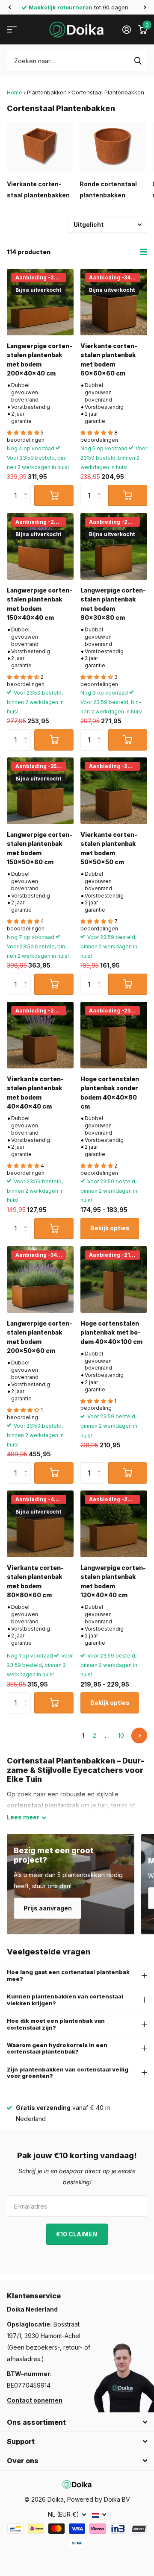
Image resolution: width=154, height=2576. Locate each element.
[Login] (126, 29)
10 (121, 1735)
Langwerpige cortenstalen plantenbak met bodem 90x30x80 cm (113, 604)
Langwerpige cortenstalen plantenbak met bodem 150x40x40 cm (40, 604)
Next (139, 1735)
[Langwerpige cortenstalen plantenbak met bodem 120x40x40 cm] (114, 1524)
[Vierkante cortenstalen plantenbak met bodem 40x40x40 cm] (40, 1035)
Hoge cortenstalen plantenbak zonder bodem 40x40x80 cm (110, 1093)
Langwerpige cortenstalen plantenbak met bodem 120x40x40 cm (113, 1581)
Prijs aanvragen (48, 1908)
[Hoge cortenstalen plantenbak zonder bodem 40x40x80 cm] (114, 1035)
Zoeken (138, 61)
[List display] (144, 252)
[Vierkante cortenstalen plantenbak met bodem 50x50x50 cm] (114, 791)
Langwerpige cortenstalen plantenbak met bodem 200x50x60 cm (40, 1337)
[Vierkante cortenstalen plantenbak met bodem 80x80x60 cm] (40, 1524)
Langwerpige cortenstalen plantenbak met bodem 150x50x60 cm (40, 848)
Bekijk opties (110, 1228)
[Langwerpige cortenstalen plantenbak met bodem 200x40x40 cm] (40, 302)
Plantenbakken (47, 92)
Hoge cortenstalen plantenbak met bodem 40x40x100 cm (111, 1332)
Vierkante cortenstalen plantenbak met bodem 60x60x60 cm (109, 359)
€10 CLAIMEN (77, 2234)
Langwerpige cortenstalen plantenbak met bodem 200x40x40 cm (40, 359)
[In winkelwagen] (54, 496)
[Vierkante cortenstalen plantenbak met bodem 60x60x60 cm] (114, 302)
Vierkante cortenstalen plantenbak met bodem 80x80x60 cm (35, 1581)
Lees (23, 1817)
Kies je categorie (12, 30)
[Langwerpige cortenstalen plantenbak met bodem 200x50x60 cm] (40, 1279)
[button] (9, 7)
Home (15, 92)
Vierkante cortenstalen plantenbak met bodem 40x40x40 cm (35, 1093)
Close (77, 2422)
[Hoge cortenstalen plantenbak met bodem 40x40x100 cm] (114, 1279)
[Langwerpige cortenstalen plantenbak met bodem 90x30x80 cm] (114, 546)
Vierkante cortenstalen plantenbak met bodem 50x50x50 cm (109, 848)
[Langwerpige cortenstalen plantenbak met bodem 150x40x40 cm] (40, 546)
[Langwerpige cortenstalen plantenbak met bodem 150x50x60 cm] (40, 791)
